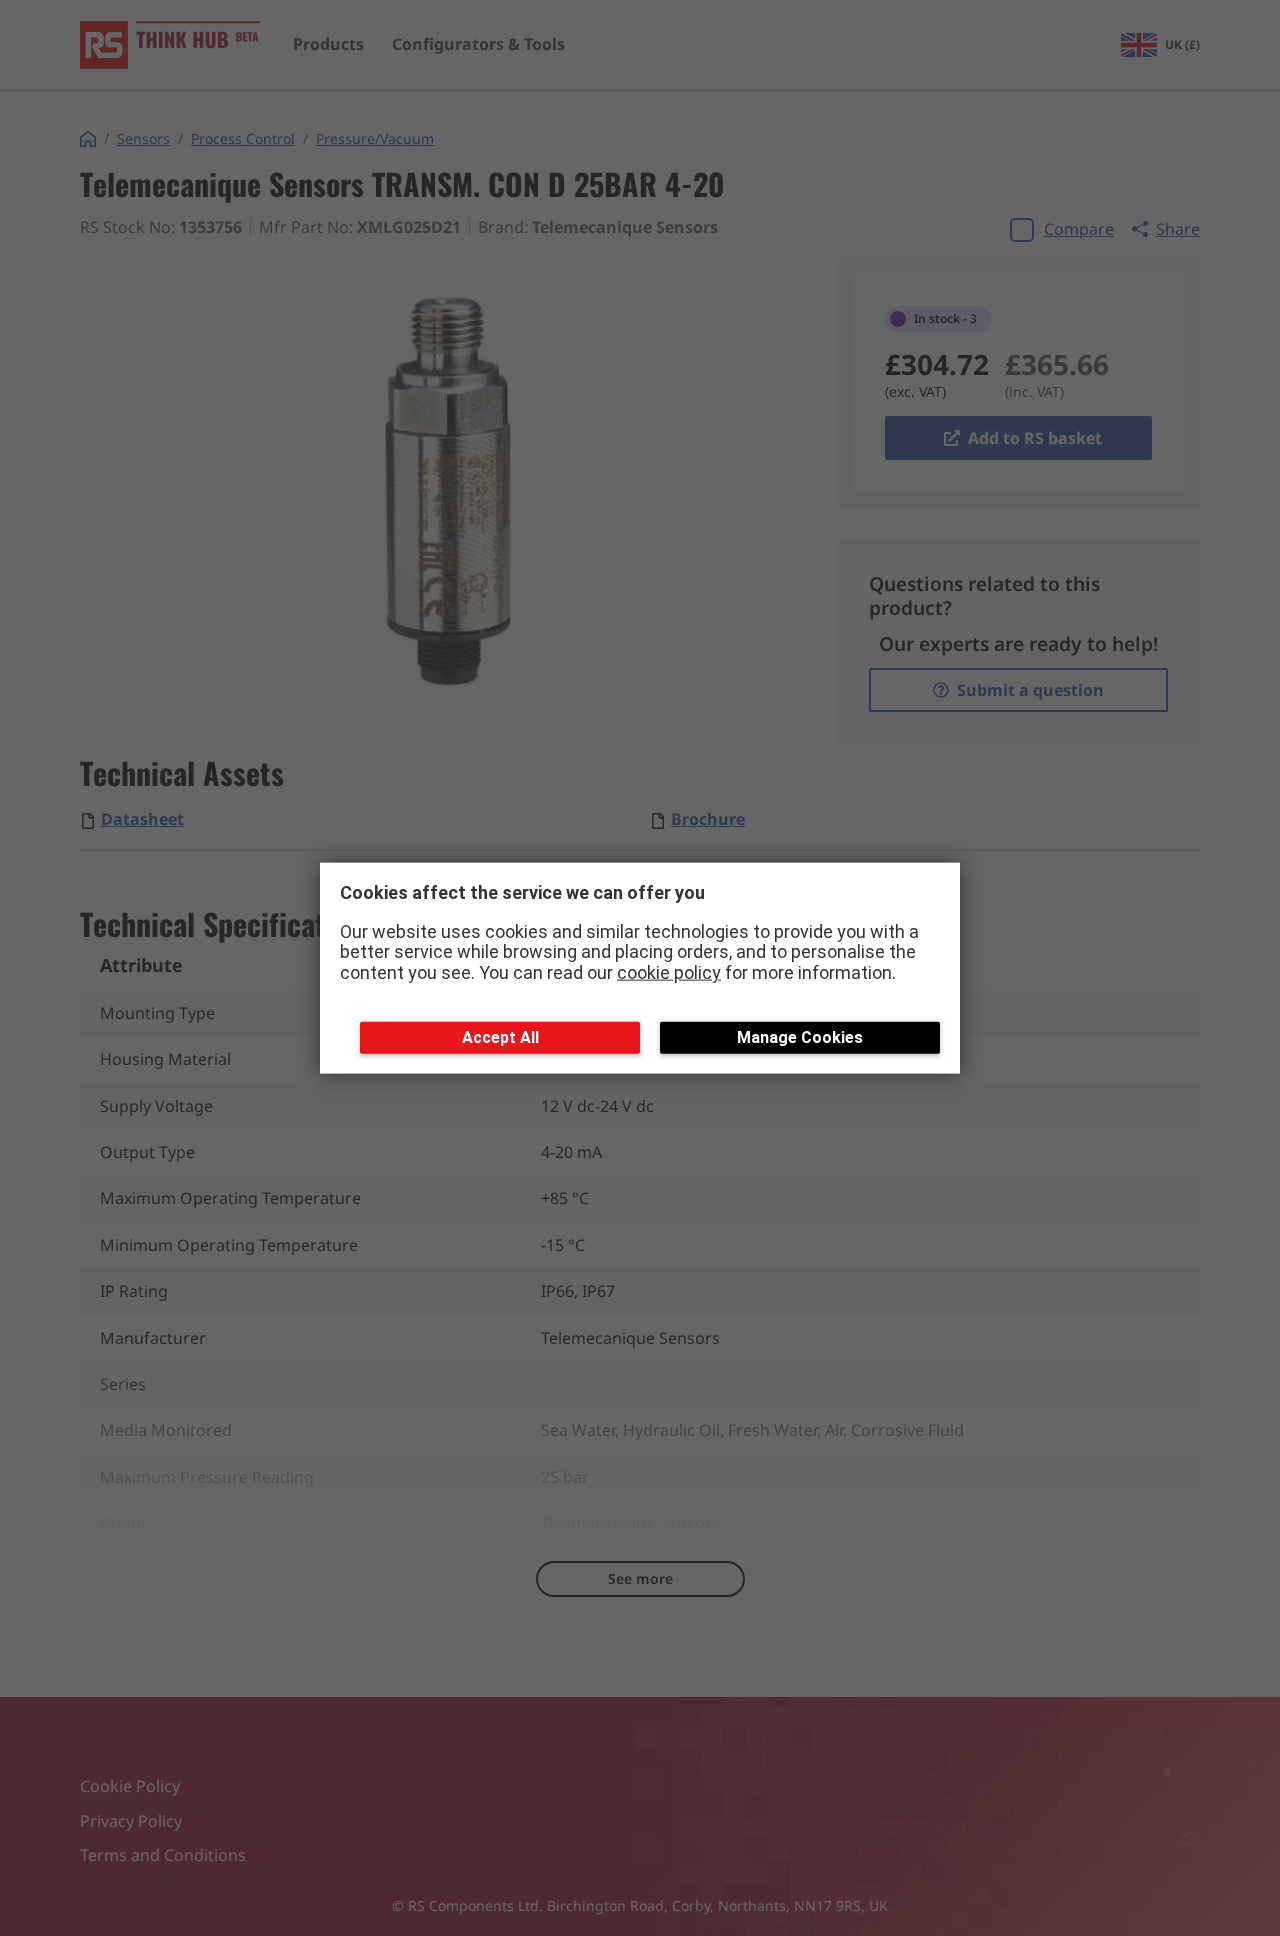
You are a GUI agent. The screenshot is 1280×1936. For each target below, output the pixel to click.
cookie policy (669, 972)
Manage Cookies (800, 1036)
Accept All (500, 1036)
